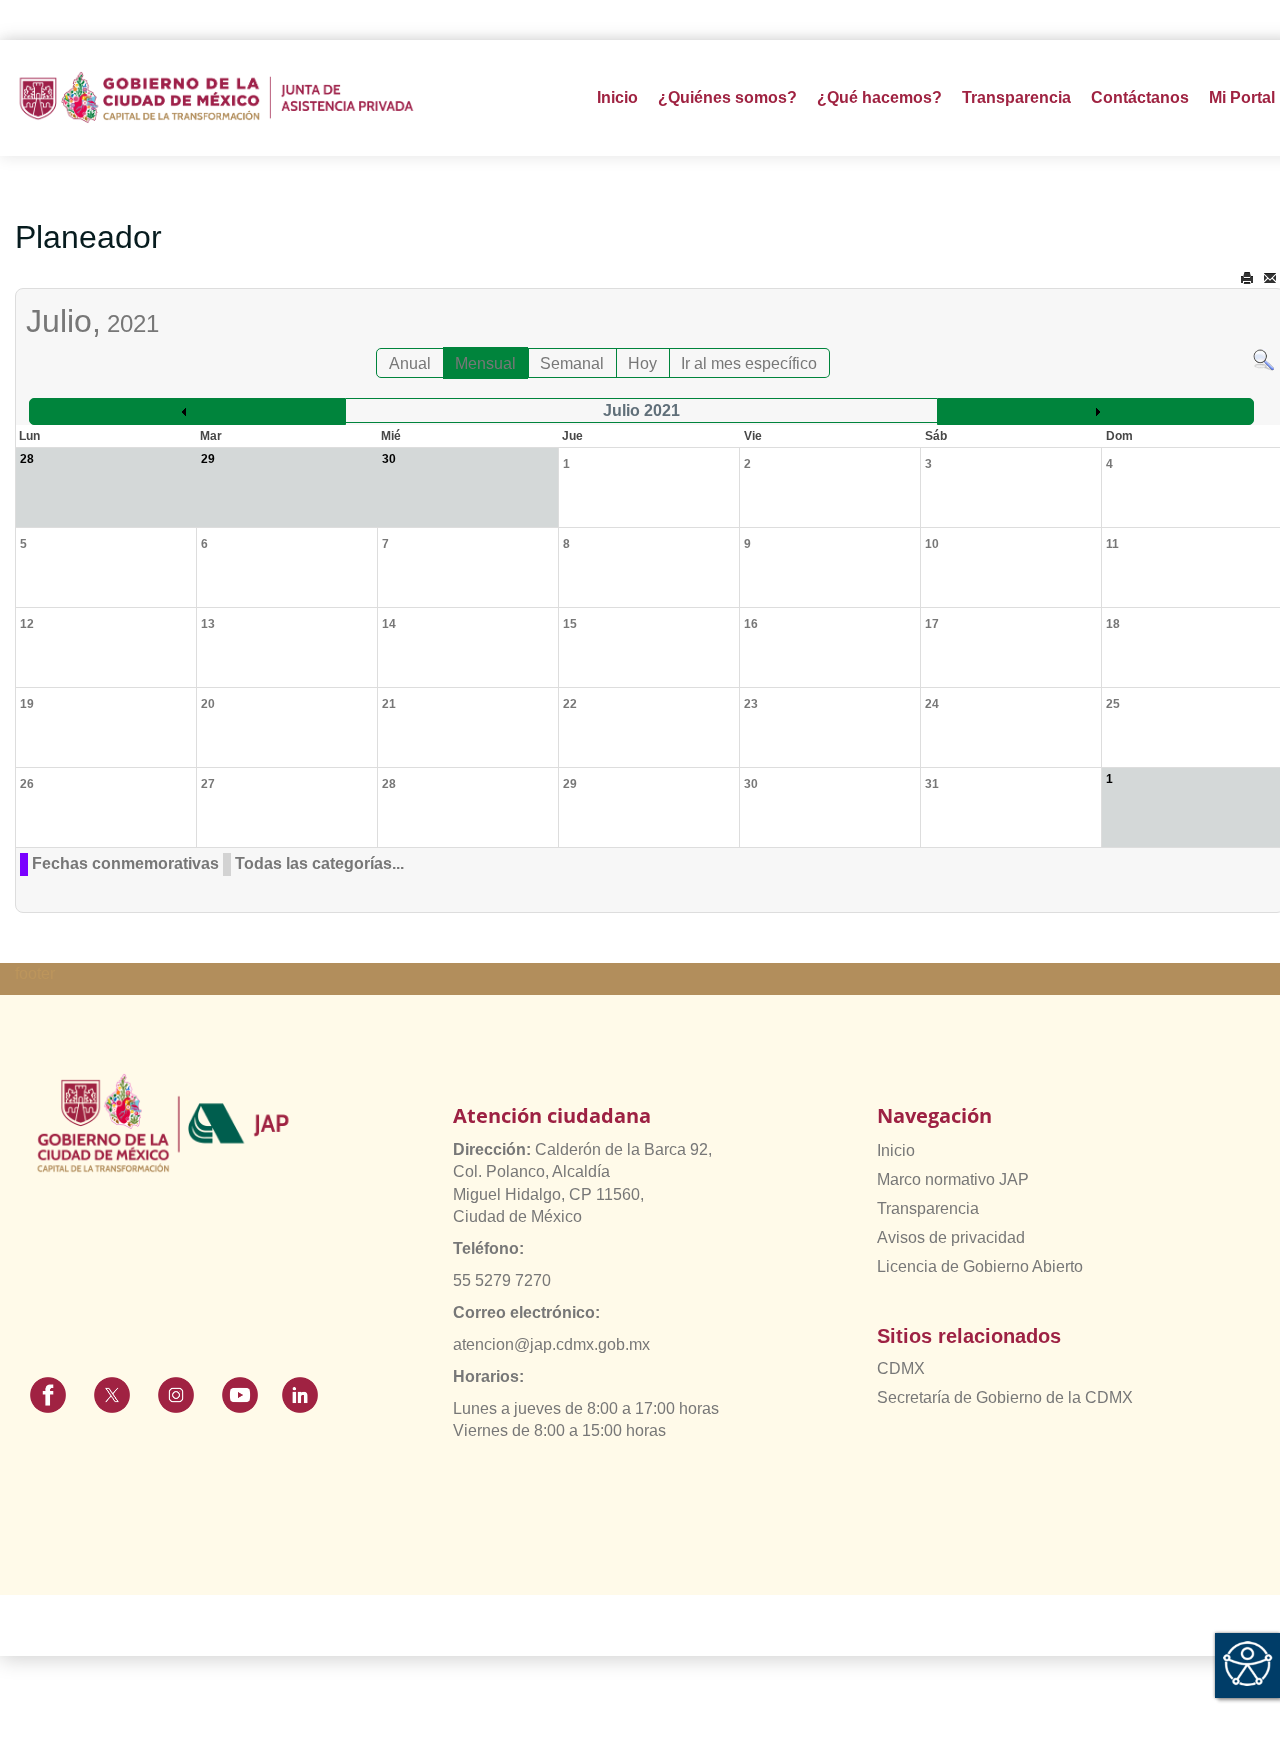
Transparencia (928, 1208)
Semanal (572, 363)
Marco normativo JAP (953, 1179)
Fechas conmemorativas (125, 863)
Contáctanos (1140, 97)
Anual (410, 363)
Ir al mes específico (749, 363)
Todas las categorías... (319, 863)
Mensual (485, 363)
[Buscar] (1263, 358)
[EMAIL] (1270, 278)
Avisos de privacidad (951, 1237)
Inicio (617, 97)
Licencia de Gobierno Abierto (980, 1266)
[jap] (216, 97)
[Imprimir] (1247, 278)
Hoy (642, 363)
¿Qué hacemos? (879, 97)
